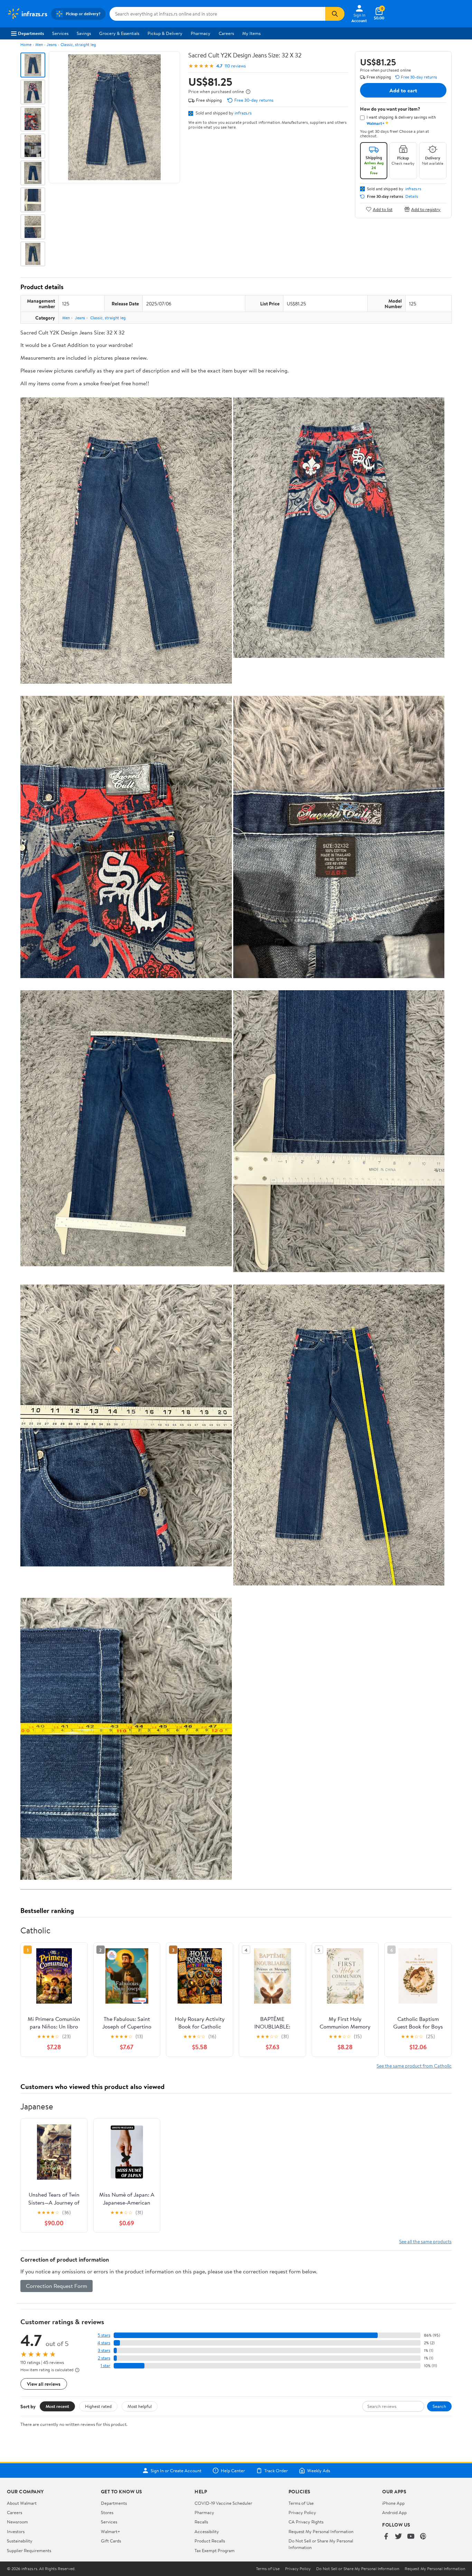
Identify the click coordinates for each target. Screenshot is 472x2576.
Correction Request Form (56, 2286)
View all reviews (44, 2384)
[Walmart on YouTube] (411, 2537)
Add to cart (403, 90)
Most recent (57, 2406)
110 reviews (235, 66)
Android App (394, 2512)
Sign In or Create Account (176, 2471)
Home (26, 44)
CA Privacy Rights (306, 2522)
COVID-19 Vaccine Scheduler (223, 2503)
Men (39, 44)
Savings (84, 33)
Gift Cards (111, 2541)
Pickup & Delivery (165, 33)
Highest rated (98, 2406)
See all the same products (425, 2241)
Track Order (276, 2471)
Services (60, 33)
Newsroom (17, 2522)
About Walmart (22, 2503)
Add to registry (426, 209)
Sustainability (20, 2541)
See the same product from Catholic (414, 2066)
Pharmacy (201, 33)
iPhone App (393, 2503)
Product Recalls (210, 2541)
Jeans (52, 44)
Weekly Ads (319, 2471)
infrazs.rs (243, 113)
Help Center (233, 2471)
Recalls (201, 2522)
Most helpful (140, 2406)
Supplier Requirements (29, 2550)
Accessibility (207, 2531)
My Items (251, 33)
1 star (105, 2366)
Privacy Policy (302, 2512)
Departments (31, 33)
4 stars (104, 2343)
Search (439, 2406)
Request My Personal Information (321, 2531)
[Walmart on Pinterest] (423, 2537)
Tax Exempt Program (215, 2550)
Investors (16, 2531)
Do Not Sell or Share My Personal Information (358, 2569)
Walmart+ (111, 2531)
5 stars (104, 2335)
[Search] (335, 14)
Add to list (383, 209)
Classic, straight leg (78, 44)
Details (412, 196)
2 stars (104, 2358)
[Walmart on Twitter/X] (398, 2537)
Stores (107, 2512)
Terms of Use (301, 2503)
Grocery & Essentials (119, 33)
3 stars (104, 2350)
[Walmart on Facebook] (386, 2537)
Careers (226, 33)
